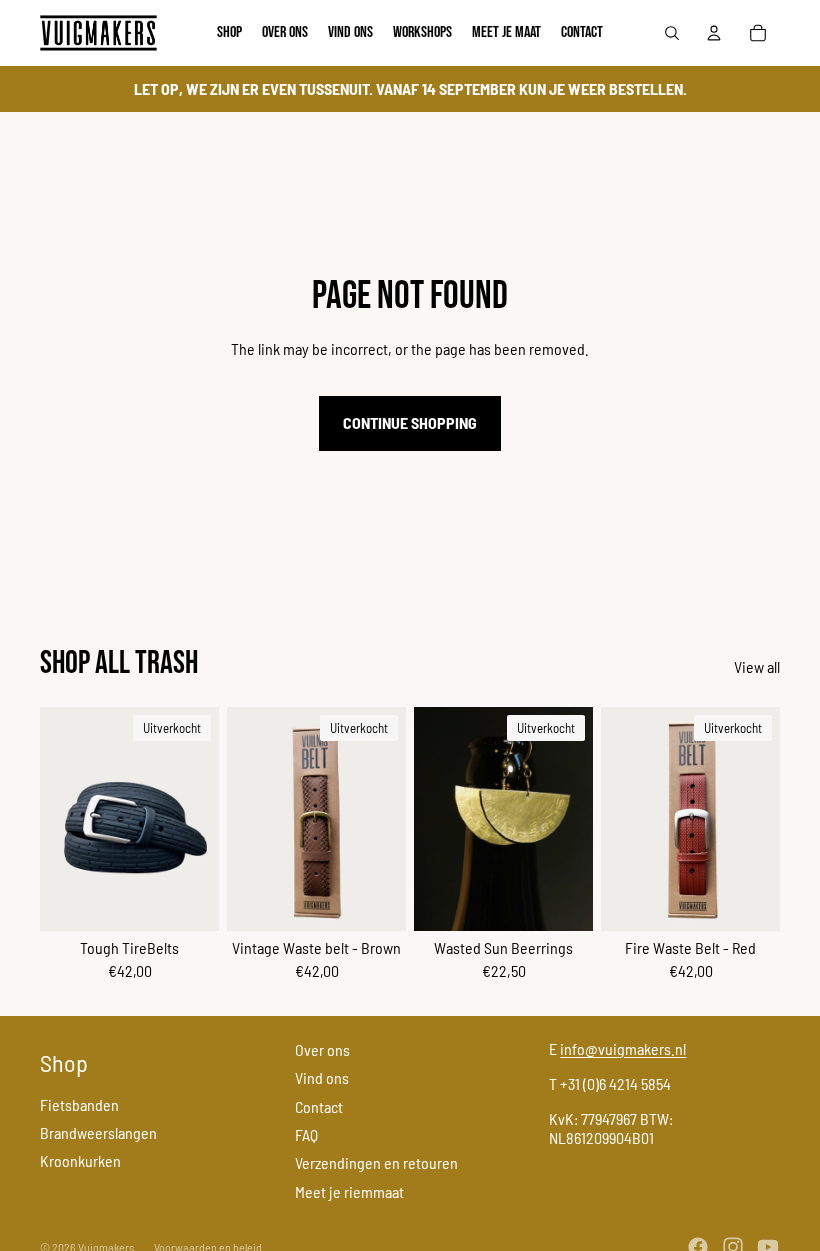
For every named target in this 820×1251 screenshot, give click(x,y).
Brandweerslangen (98, 1132)
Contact (319, 1106)
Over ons (322, 1049)
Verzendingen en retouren (376, 1162)
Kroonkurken (80, 1160)
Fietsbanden (79, 1104)
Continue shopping (410, 422)
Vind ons (322, 1077)
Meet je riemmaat (349, 1191)
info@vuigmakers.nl (623, 1048)
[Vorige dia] (55, 819)
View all (757, 666)
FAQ (306, 1134)
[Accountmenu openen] (714, 33)
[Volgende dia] (203, 819)
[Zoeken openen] (672, 33)
